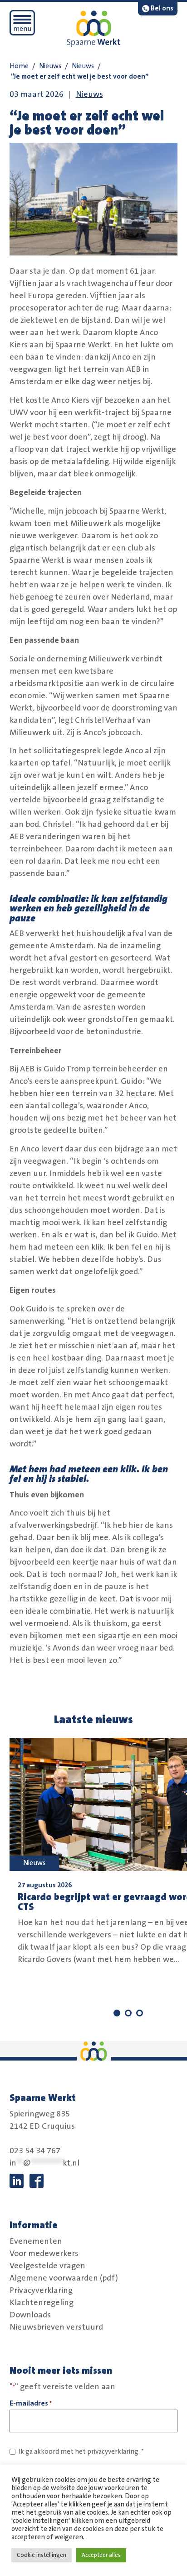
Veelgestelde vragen (47, 2266)
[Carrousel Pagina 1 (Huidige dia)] (117, 2013)
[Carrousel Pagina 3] (140, 2013)
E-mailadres (31, 2403)
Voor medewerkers (44, 2253)
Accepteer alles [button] (101, 2555)
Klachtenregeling (42, 2302)
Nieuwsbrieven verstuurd (56, 2327)
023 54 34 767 (35, 2151)
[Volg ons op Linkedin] (17, 2181)
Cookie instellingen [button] (42, 2555)
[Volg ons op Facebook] (37, 2181)
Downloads (30, 2315)
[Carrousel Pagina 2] (128, 2013)
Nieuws (50, 66)
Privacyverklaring (41, 2290)
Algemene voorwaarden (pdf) (64, 2278)
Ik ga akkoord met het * (81, 2452)
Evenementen (36, 2241)
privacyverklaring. (113, 2452)
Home (19, 66)
